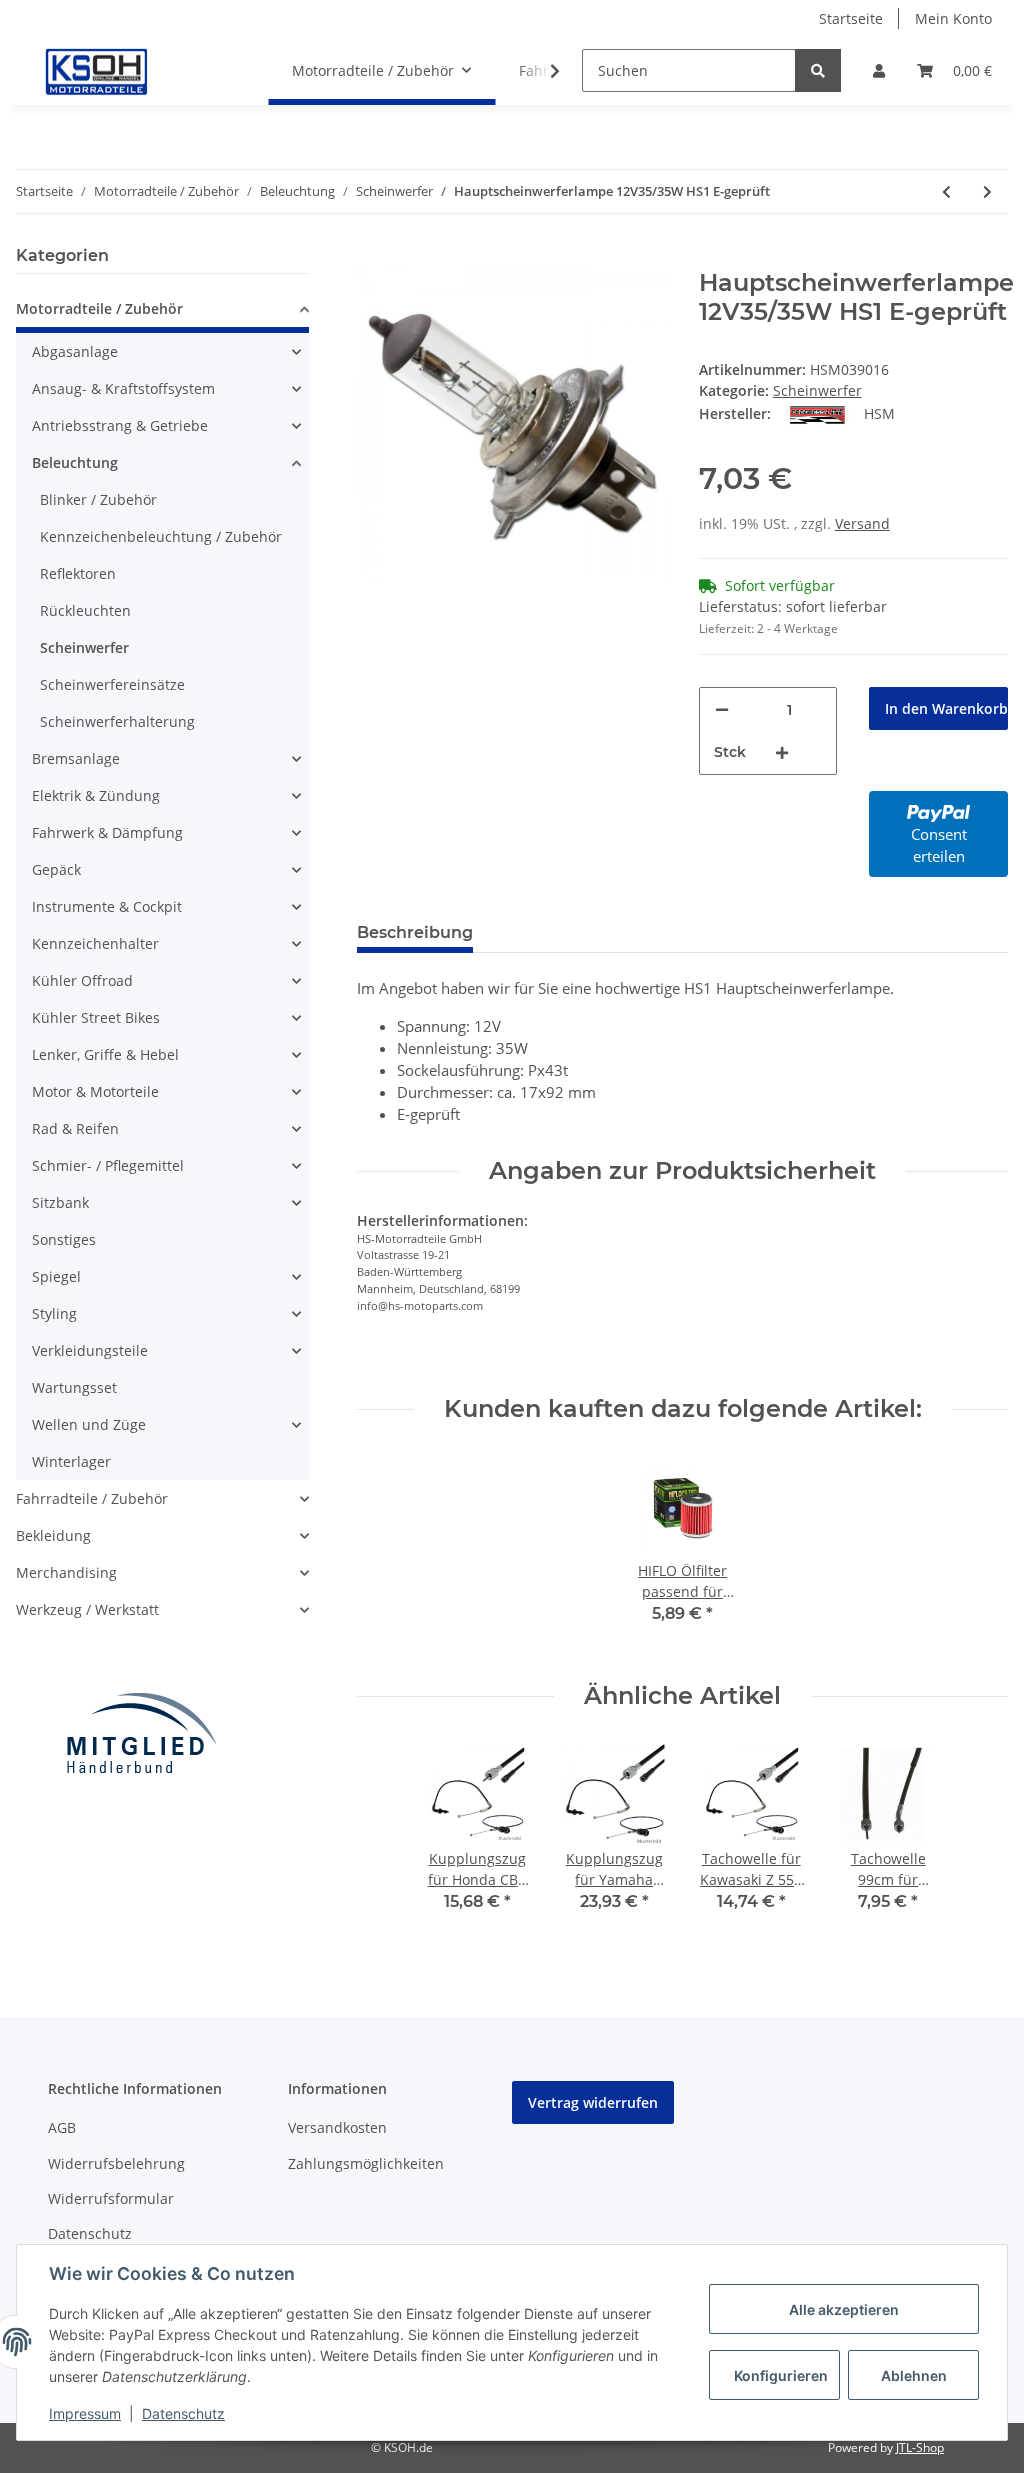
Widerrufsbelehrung (116, 2163)
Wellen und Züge (89, 1424)
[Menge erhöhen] (782, 752)
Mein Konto (953, 18)
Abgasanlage (75, 351)
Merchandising (66, 1572)
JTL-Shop (920, 2447)
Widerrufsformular (111, 2198)
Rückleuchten (85, 610)
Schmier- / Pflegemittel (108, 1165)
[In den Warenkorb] (373, 258)
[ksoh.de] (130, 71)
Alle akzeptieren (844, 2309)
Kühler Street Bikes (96, 1017)
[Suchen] (818, 70)
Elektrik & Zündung (96, 795)
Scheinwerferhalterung (117, 721)
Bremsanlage (76, 758)
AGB (62, 2127)
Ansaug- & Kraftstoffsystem (123, 388)
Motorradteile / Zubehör (99, 308)
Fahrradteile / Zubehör (92, 1498)
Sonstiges (64, 1239)
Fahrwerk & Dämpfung (107, 832)
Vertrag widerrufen (593, 2102)
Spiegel (56, 1276)
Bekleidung (53, 1535)
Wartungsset (74, 1387)
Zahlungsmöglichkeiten (366, 2163)
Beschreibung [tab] (415, 932)
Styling (54, 1313)
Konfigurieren (781, 2375)
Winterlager (71, 1461)
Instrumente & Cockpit (107, 906)
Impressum (85, 2413)
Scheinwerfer (817, 390)
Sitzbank (60, 1202)
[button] (879, 70)
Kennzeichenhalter (95, 943)
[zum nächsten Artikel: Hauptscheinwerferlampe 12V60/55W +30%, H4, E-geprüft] (987, 191)
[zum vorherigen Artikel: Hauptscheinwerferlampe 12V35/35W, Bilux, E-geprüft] (946, 191)
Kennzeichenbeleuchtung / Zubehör (161, 536)
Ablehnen (914, 2375)
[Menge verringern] (722, 709)
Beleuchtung (75, 462)
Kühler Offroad (82, 980)
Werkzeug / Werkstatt (87, 1609)
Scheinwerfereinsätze (112, 684)
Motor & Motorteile (95, 1091)
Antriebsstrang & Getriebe (120, 425)
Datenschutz (90, 2233)
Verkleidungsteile (90, 1350)
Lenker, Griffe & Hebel (105, 1054)
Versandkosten (337, 2127)
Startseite (851, 18)
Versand (862, 523)
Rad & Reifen (75, 1128)
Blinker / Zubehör (98, 499)
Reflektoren (78, 573)
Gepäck (56, 869)
